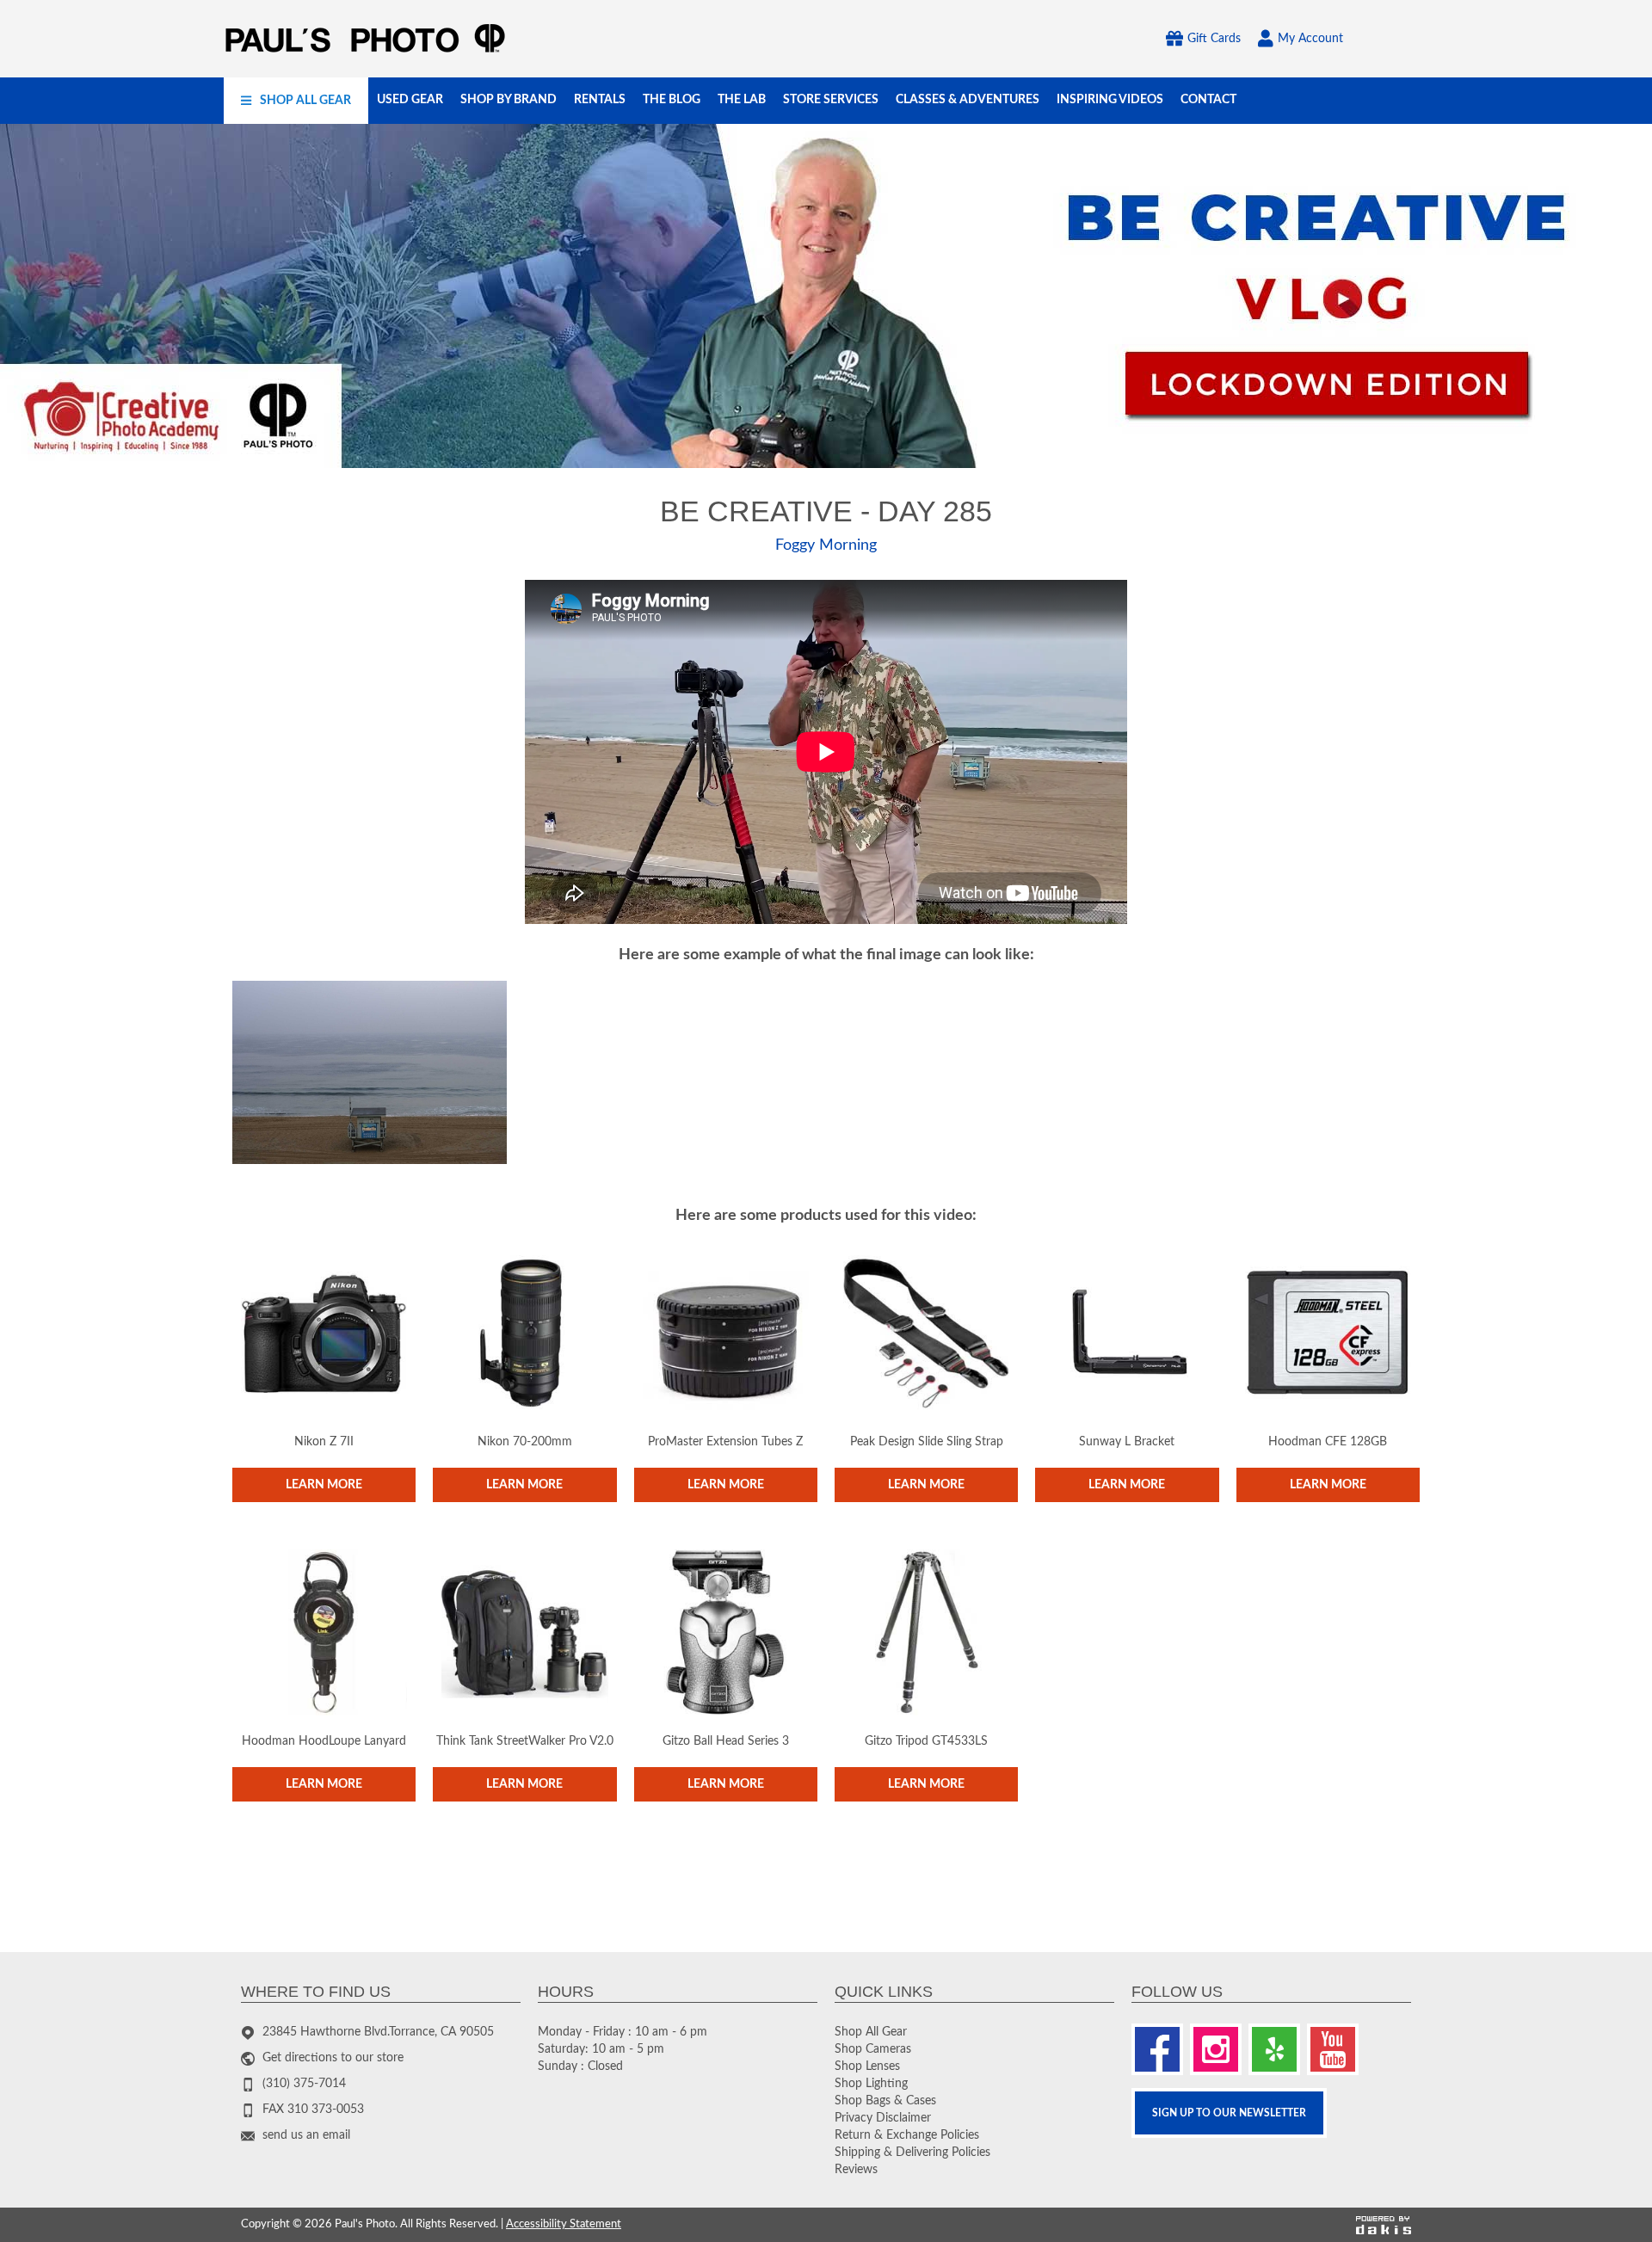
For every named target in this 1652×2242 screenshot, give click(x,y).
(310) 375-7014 (304, 2084)
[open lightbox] (370, 1072)
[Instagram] (1216, 2049)
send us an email (306, 2135)
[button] (296, 101)
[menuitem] (296, 101)
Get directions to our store (333, 2058)
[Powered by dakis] (1384, 2225)
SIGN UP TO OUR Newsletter (1229, 2113)
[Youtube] (1333, 2049)
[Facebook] (1157, 2049)
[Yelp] (1274, 2049)
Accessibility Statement (564, 2224)
